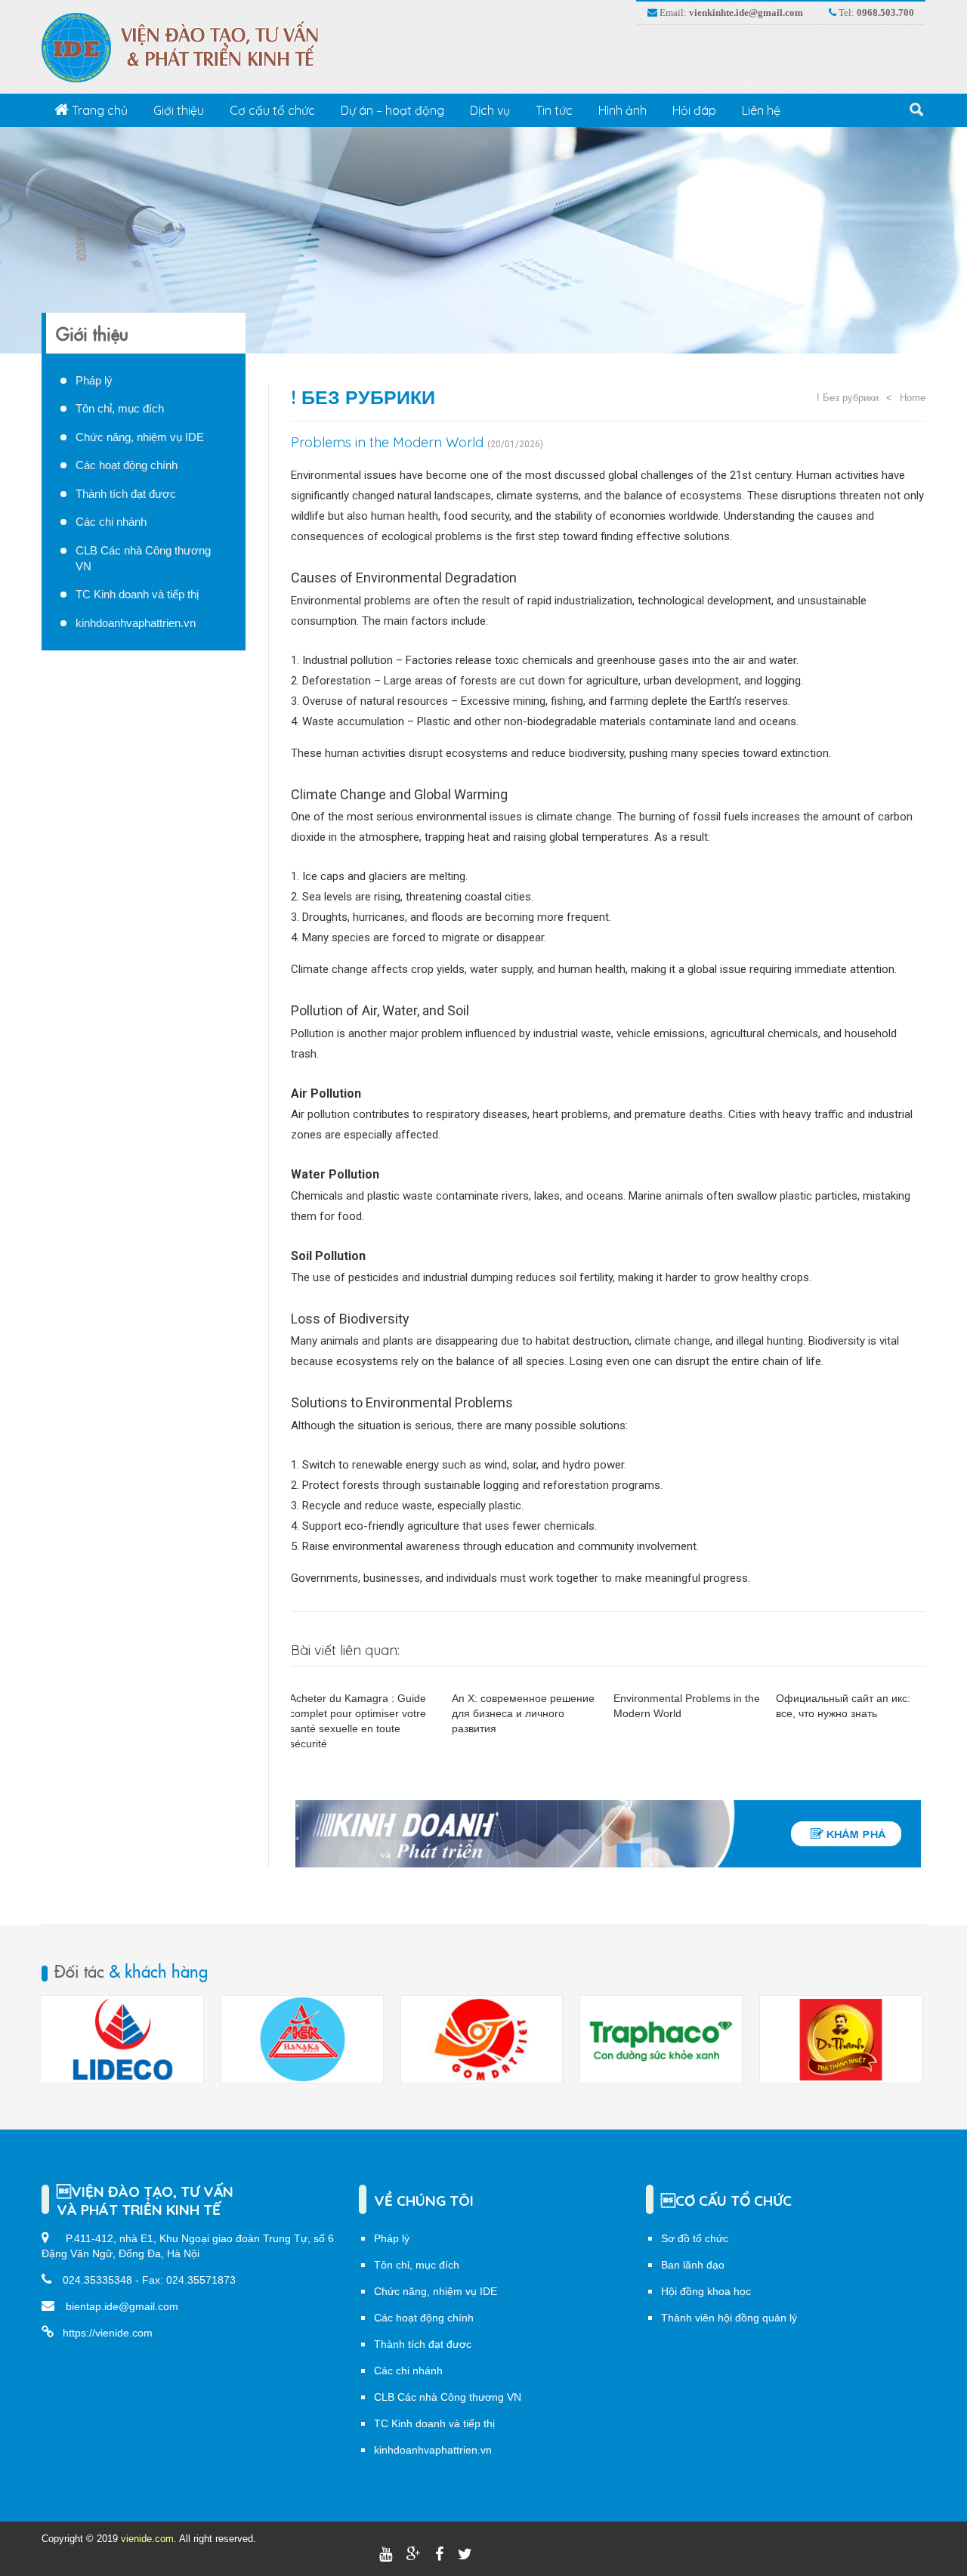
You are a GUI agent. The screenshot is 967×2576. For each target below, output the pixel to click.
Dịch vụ (490, 110)
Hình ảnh (623, 110)
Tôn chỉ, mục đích (120, 408)
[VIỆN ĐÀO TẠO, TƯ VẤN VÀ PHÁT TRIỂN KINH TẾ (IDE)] (188, 47)
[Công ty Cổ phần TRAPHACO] (481, 2040)
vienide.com (147, 2539)
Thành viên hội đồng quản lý (729, 2318)
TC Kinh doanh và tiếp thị (137, 594)
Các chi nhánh (111, 522)
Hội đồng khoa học (706, 2291)
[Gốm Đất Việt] (302, 2040)
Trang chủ (98, 110)
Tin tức (554, 110)
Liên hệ (761, 110)
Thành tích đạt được (126, 494)
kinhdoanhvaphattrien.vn (136, 623)
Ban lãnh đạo (693, 2265)
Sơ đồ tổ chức (695, 2238)
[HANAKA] (122, 2040)
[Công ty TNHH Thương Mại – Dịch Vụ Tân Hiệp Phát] (661, 2040)
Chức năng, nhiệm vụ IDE (140, 437)
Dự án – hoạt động (392, 110)
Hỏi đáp (694, 110)
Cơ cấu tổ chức (272, 110)
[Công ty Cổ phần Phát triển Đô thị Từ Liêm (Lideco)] (841, 2040)
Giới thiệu (179, 110)
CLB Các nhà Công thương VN (448, 2397)
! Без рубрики (363, 397)
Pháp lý (94, 380)
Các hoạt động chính (127, 465)
